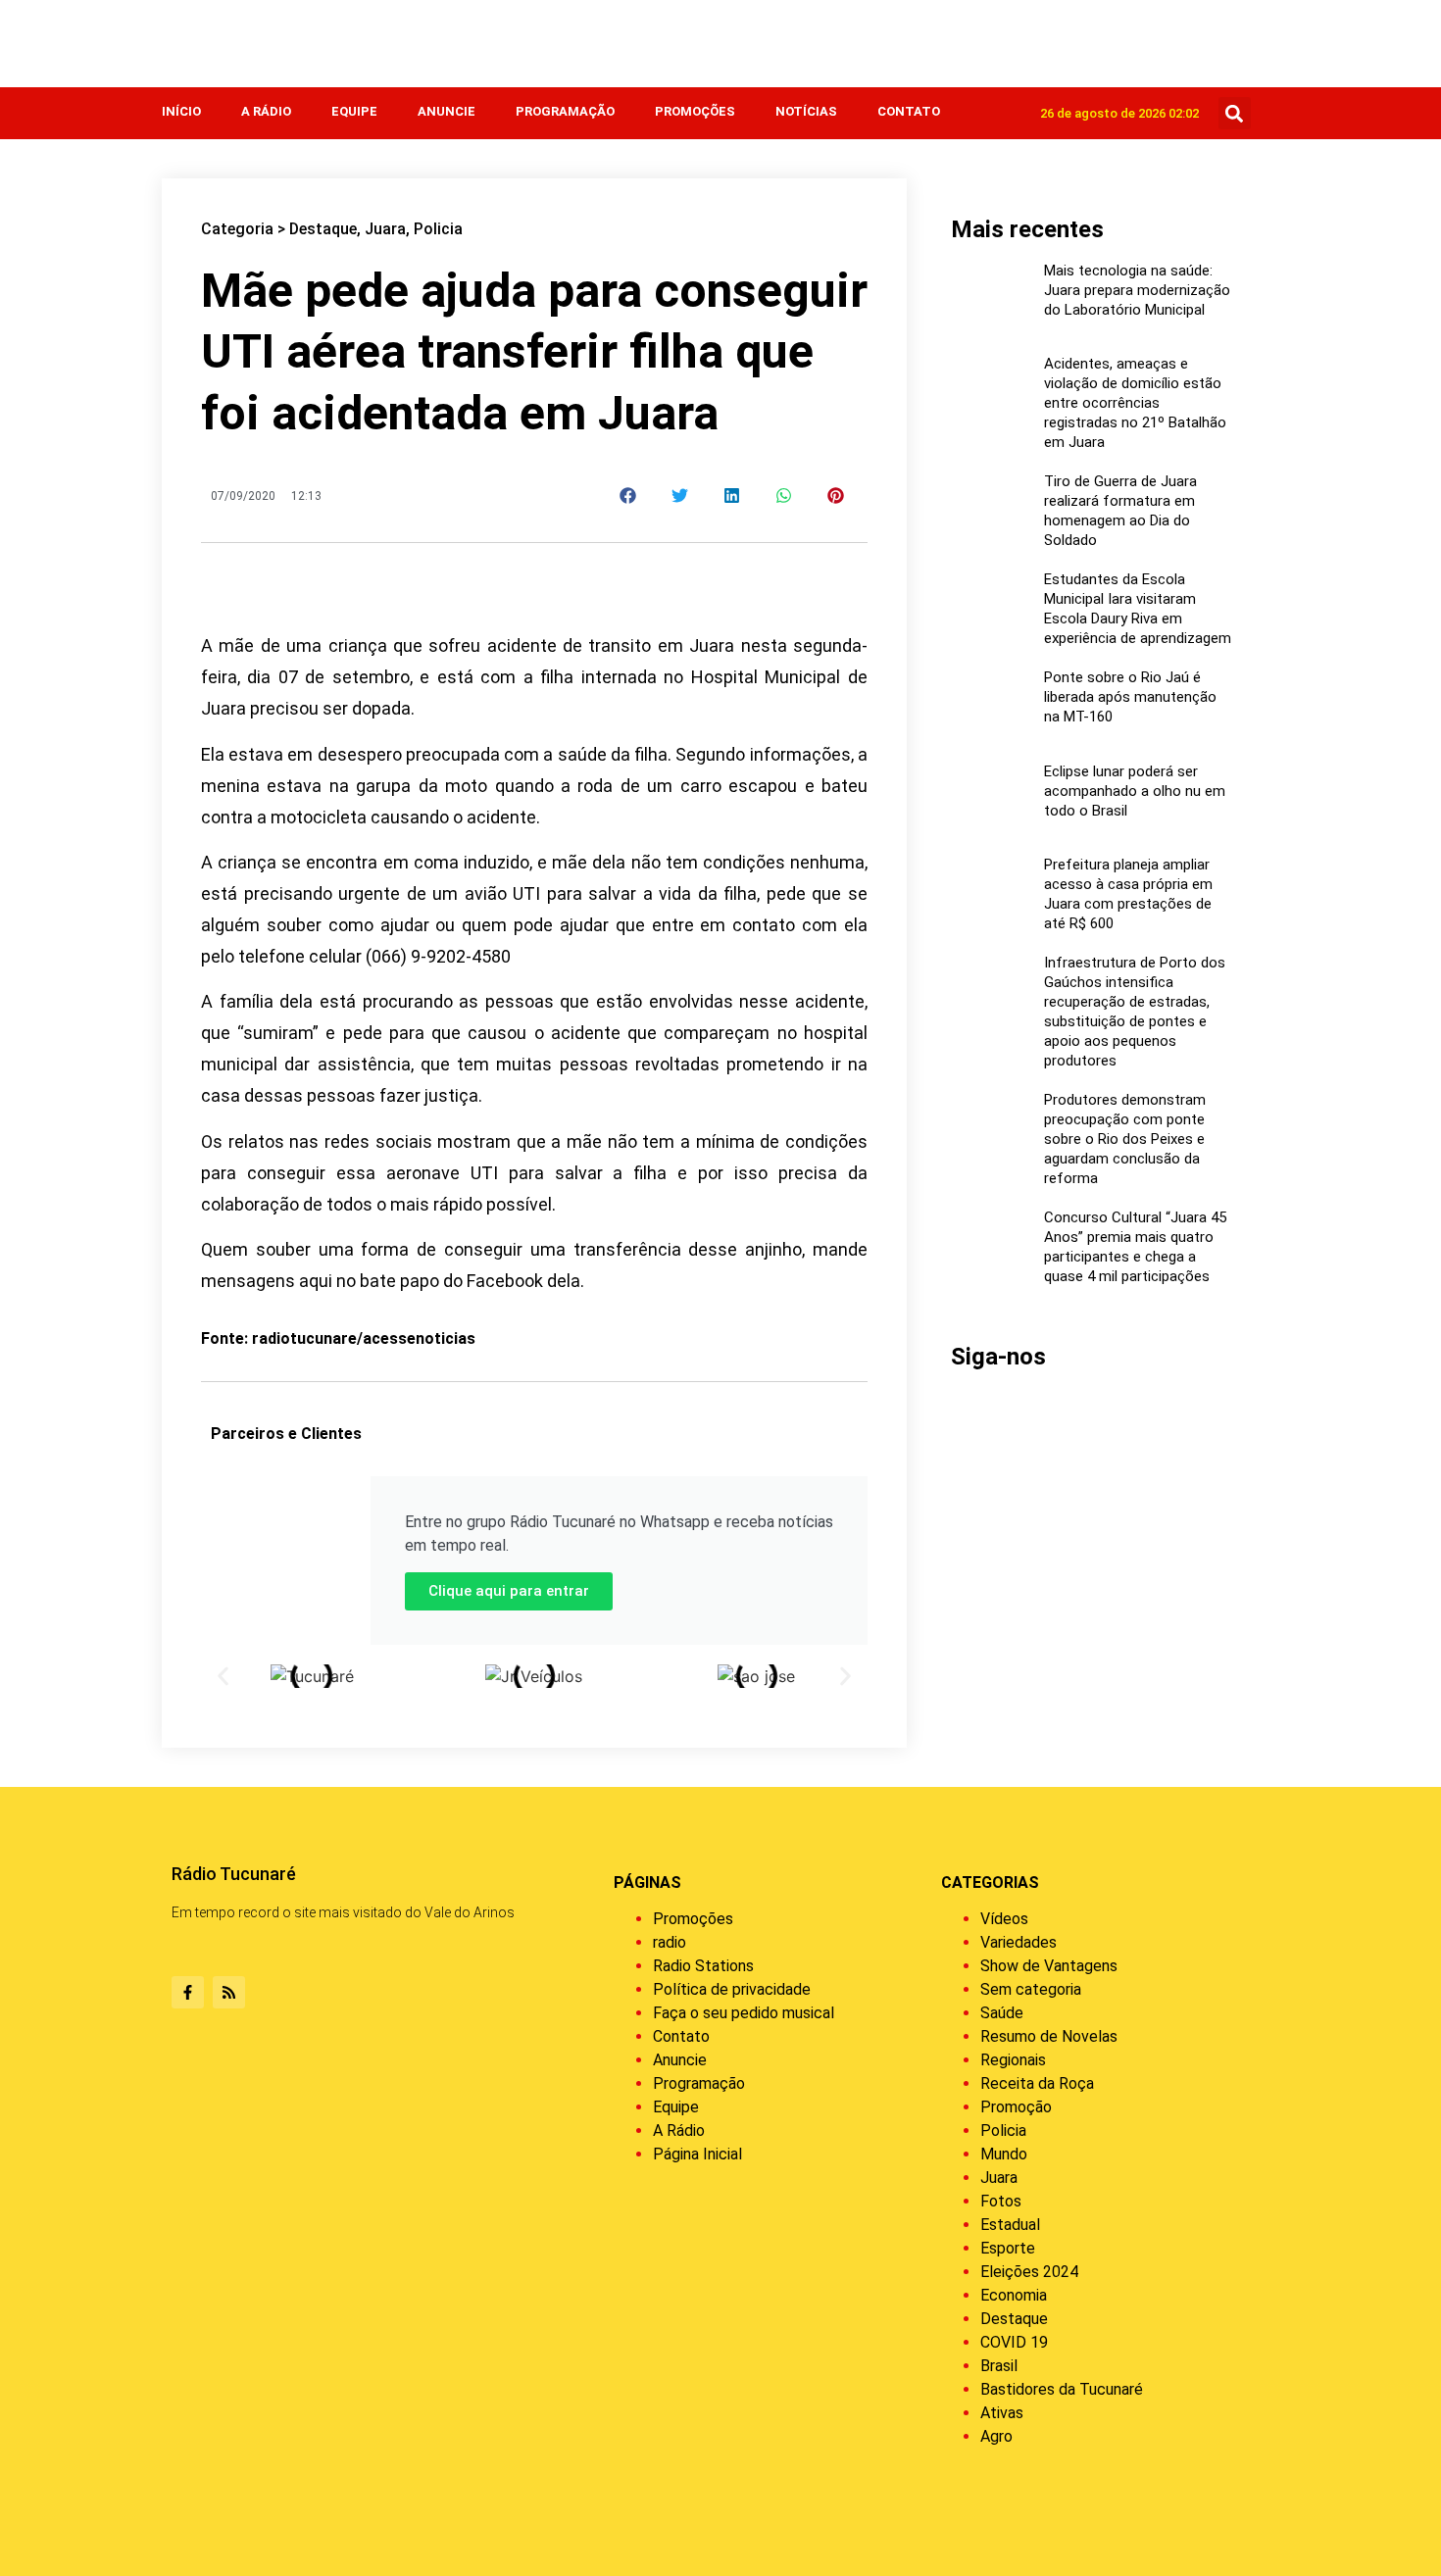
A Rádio (266, 111)
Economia (1014, 2295)
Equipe (354, 111)
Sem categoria (1031, 1989)
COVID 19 (1014, 2342)
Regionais (1013, 2060)
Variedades (1019, 1942)
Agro (996, 2436)
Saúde (1002, 2013)
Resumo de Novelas (1049, 2036)
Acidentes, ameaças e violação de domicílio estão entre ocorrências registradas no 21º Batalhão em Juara (1135, 403)
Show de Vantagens (1049, 1966)
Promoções (695, 111)
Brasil (999, 2366)
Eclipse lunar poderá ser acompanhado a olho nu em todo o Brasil (1135, 791)
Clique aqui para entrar (509, 1591)
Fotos (1001, 2201)
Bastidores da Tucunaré (1062, 2389)
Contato (909, 111)
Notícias (806, 111)
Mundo (1004, 2154)
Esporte (1008, 2248)
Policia (438, 229)
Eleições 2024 (1029, 2272)
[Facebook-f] (188, 1992)
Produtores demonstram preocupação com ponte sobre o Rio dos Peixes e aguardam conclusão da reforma (1125, 1139)
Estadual (1010, 2225)
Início (181, 111)
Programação (565, 111)
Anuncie (447, 111)
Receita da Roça (1037, 2083)
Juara (385, 229)
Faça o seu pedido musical (744, 2013)
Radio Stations (703, 1966)
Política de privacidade (732, 1989)
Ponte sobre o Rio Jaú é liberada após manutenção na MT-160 (1130, 697)
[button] (1235, 113)
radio (670, 1942)
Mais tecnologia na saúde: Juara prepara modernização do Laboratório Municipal (1137, 290)
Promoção (1016, 2107)
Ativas (1002, 2413)
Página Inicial (697, 2154)
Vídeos (1004, 1919)
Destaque (323, 229)
